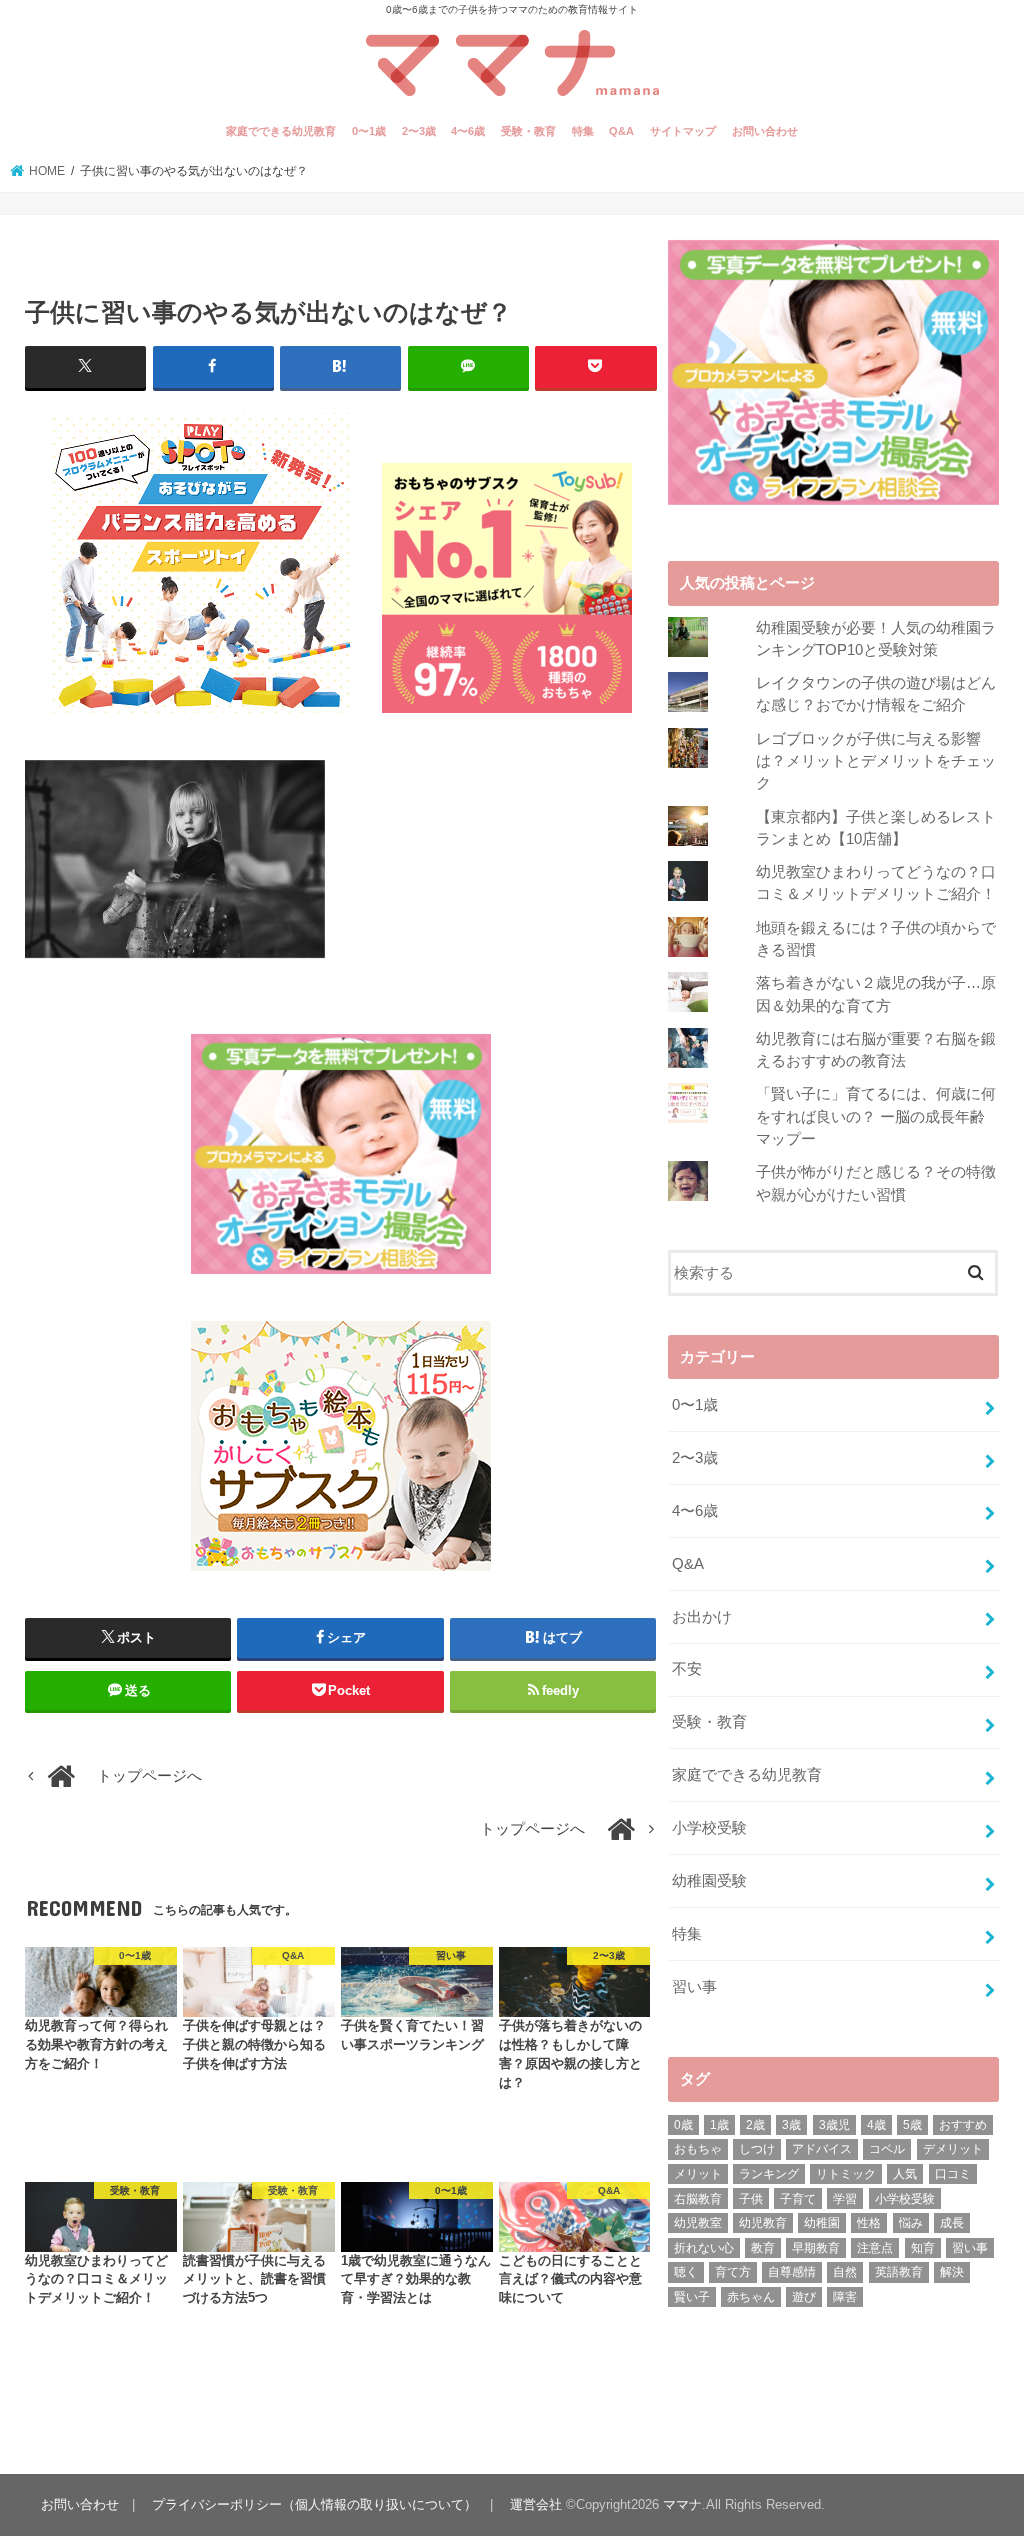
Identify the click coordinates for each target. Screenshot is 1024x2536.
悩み (911, 2223)
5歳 (912, 2125)
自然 (845, 2272)
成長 (952, 2223)
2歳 (755, 2125)
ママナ (682, 2504)
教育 (763, 2248)
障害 (845, 2297)
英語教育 (899, 2272)
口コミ (953, 2174)
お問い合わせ (765, 131)
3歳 (791, 2125)
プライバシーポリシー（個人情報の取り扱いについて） (314, 2504)
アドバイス (822, 2149)
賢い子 (692, 2297)
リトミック (846, 2174)
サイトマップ (683, 131)
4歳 (876, 2125)
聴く (686, 2272)
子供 (751, 2199)
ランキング (769, 2174)
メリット (698, 2174)
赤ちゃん (751, 2297)
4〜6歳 (468, 131)
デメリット (953, 2149)
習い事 (694, 1987)
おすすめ (963, 2125)
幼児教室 (698, 2223)
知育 (923, 2248)
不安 (687, 1669)
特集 (583, 131)
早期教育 (816, 2248)
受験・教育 (528, 131)
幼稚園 (822, 2223)
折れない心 (704, 2248)
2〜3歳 (419, 131)
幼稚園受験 (709, 1881)
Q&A (621, 131)
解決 (952, 2272)
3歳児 (834, 2125)
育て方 (733, 2272)
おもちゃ (698, 2149)
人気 (905, 2174)
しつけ (757, 2149)
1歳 (719, 2125)
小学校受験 (709, 1828)
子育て (798, 2199)
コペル (887, 2149)
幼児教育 (763, 2223)
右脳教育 (698, 2199)
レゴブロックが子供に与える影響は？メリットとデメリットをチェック (876, 761)
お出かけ (702, 1617)
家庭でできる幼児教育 (281, 131)
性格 (869, 2223)
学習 (845, 2199)
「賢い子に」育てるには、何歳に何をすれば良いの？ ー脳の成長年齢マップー (876, 1116)
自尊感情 (792, 2272)
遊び (804, 2297)
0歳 (683, 2125)
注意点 (875, 2248)
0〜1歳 (369, 131)
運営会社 (536, 2504)
